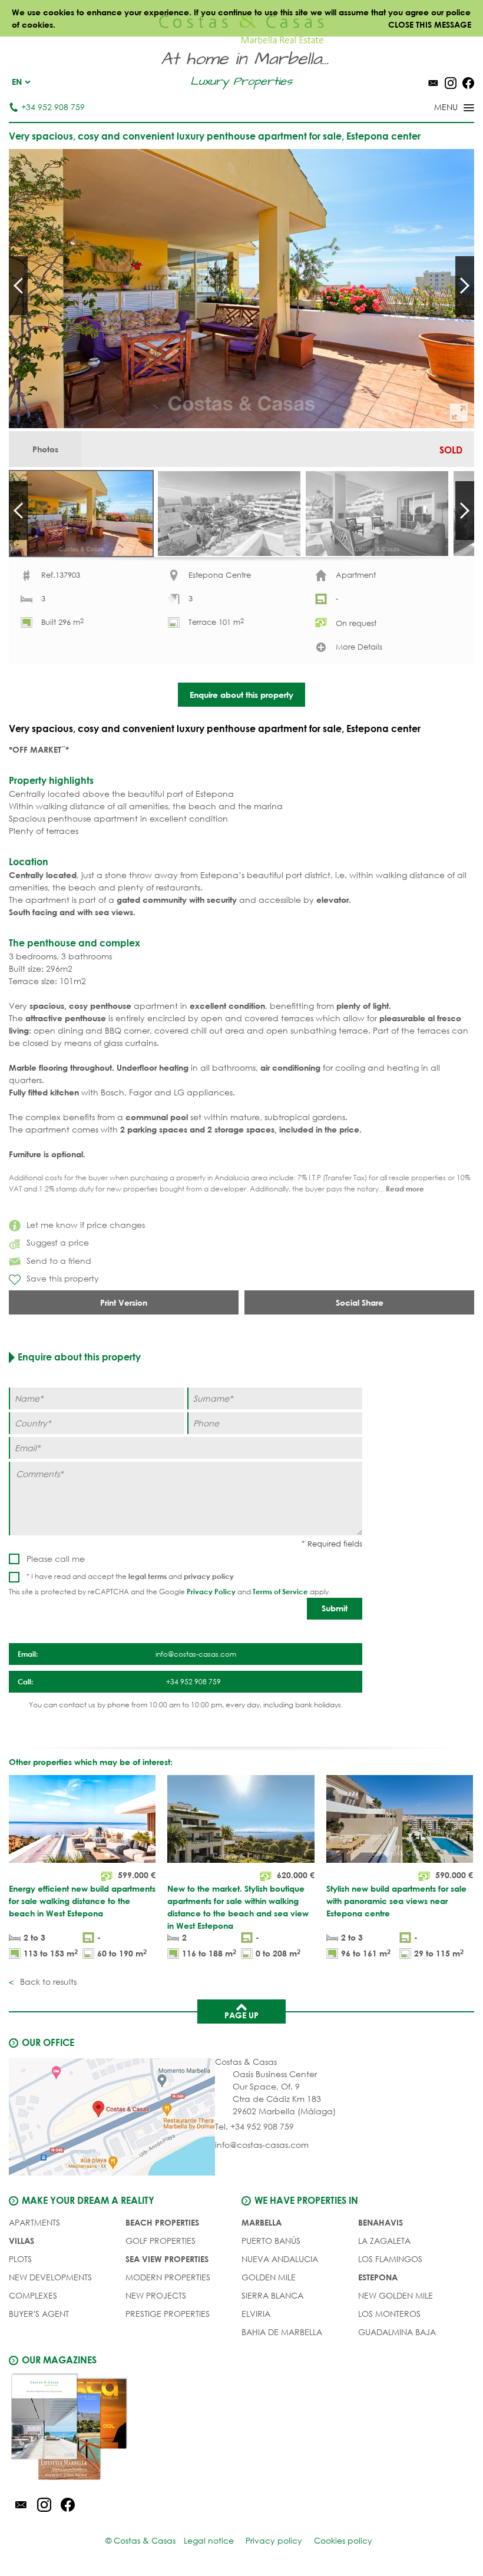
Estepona (378, 2277)
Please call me (56, 1559)
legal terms (148, 1576)
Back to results (47, 1981)
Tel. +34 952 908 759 (254, 2126)
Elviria (256, 2314)
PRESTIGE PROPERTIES (168, 2314)
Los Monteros (389, 2314)
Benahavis (381, 2222)
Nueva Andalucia (280, 2259)
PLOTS (20, 2259)
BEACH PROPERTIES (162, 2222)
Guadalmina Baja (397, 2332)
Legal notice (209, 2540)
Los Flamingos (390, 2259)
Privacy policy (274, 2540)
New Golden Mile (396, 2295)
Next (465, 286)
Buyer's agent (39, 2314)
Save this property (63, 1278)
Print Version (124, 1302)
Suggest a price (58, 1242)
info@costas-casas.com (262, 2145)
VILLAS (21, 2241)
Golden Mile (269, 2277)
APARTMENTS (34, 2222)
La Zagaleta (384, 2241)
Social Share (360, 1302)
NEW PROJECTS (156, 2295)
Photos (45, 449)
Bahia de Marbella (282, 2332)
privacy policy (209, 1576)
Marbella (262, 2222)
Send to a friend (59, 1261)
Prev (18, 286)
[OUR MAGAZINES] (125, 2429)
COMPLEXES (33, 2295)
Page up (241, 2015)
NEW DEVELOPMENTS (50, 2277)
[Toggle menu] (439, 108)
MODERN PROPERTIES (168, 2277)
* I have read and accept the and (130, 1576)
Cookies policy (343, 2540)
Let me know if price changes (86, 1225)
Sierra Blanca (272, 2295)
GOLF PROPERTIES (161, 2241)
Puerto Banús (271, 2241)
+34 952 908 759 (53, 107)
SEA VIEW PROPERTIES (167, 2259)
